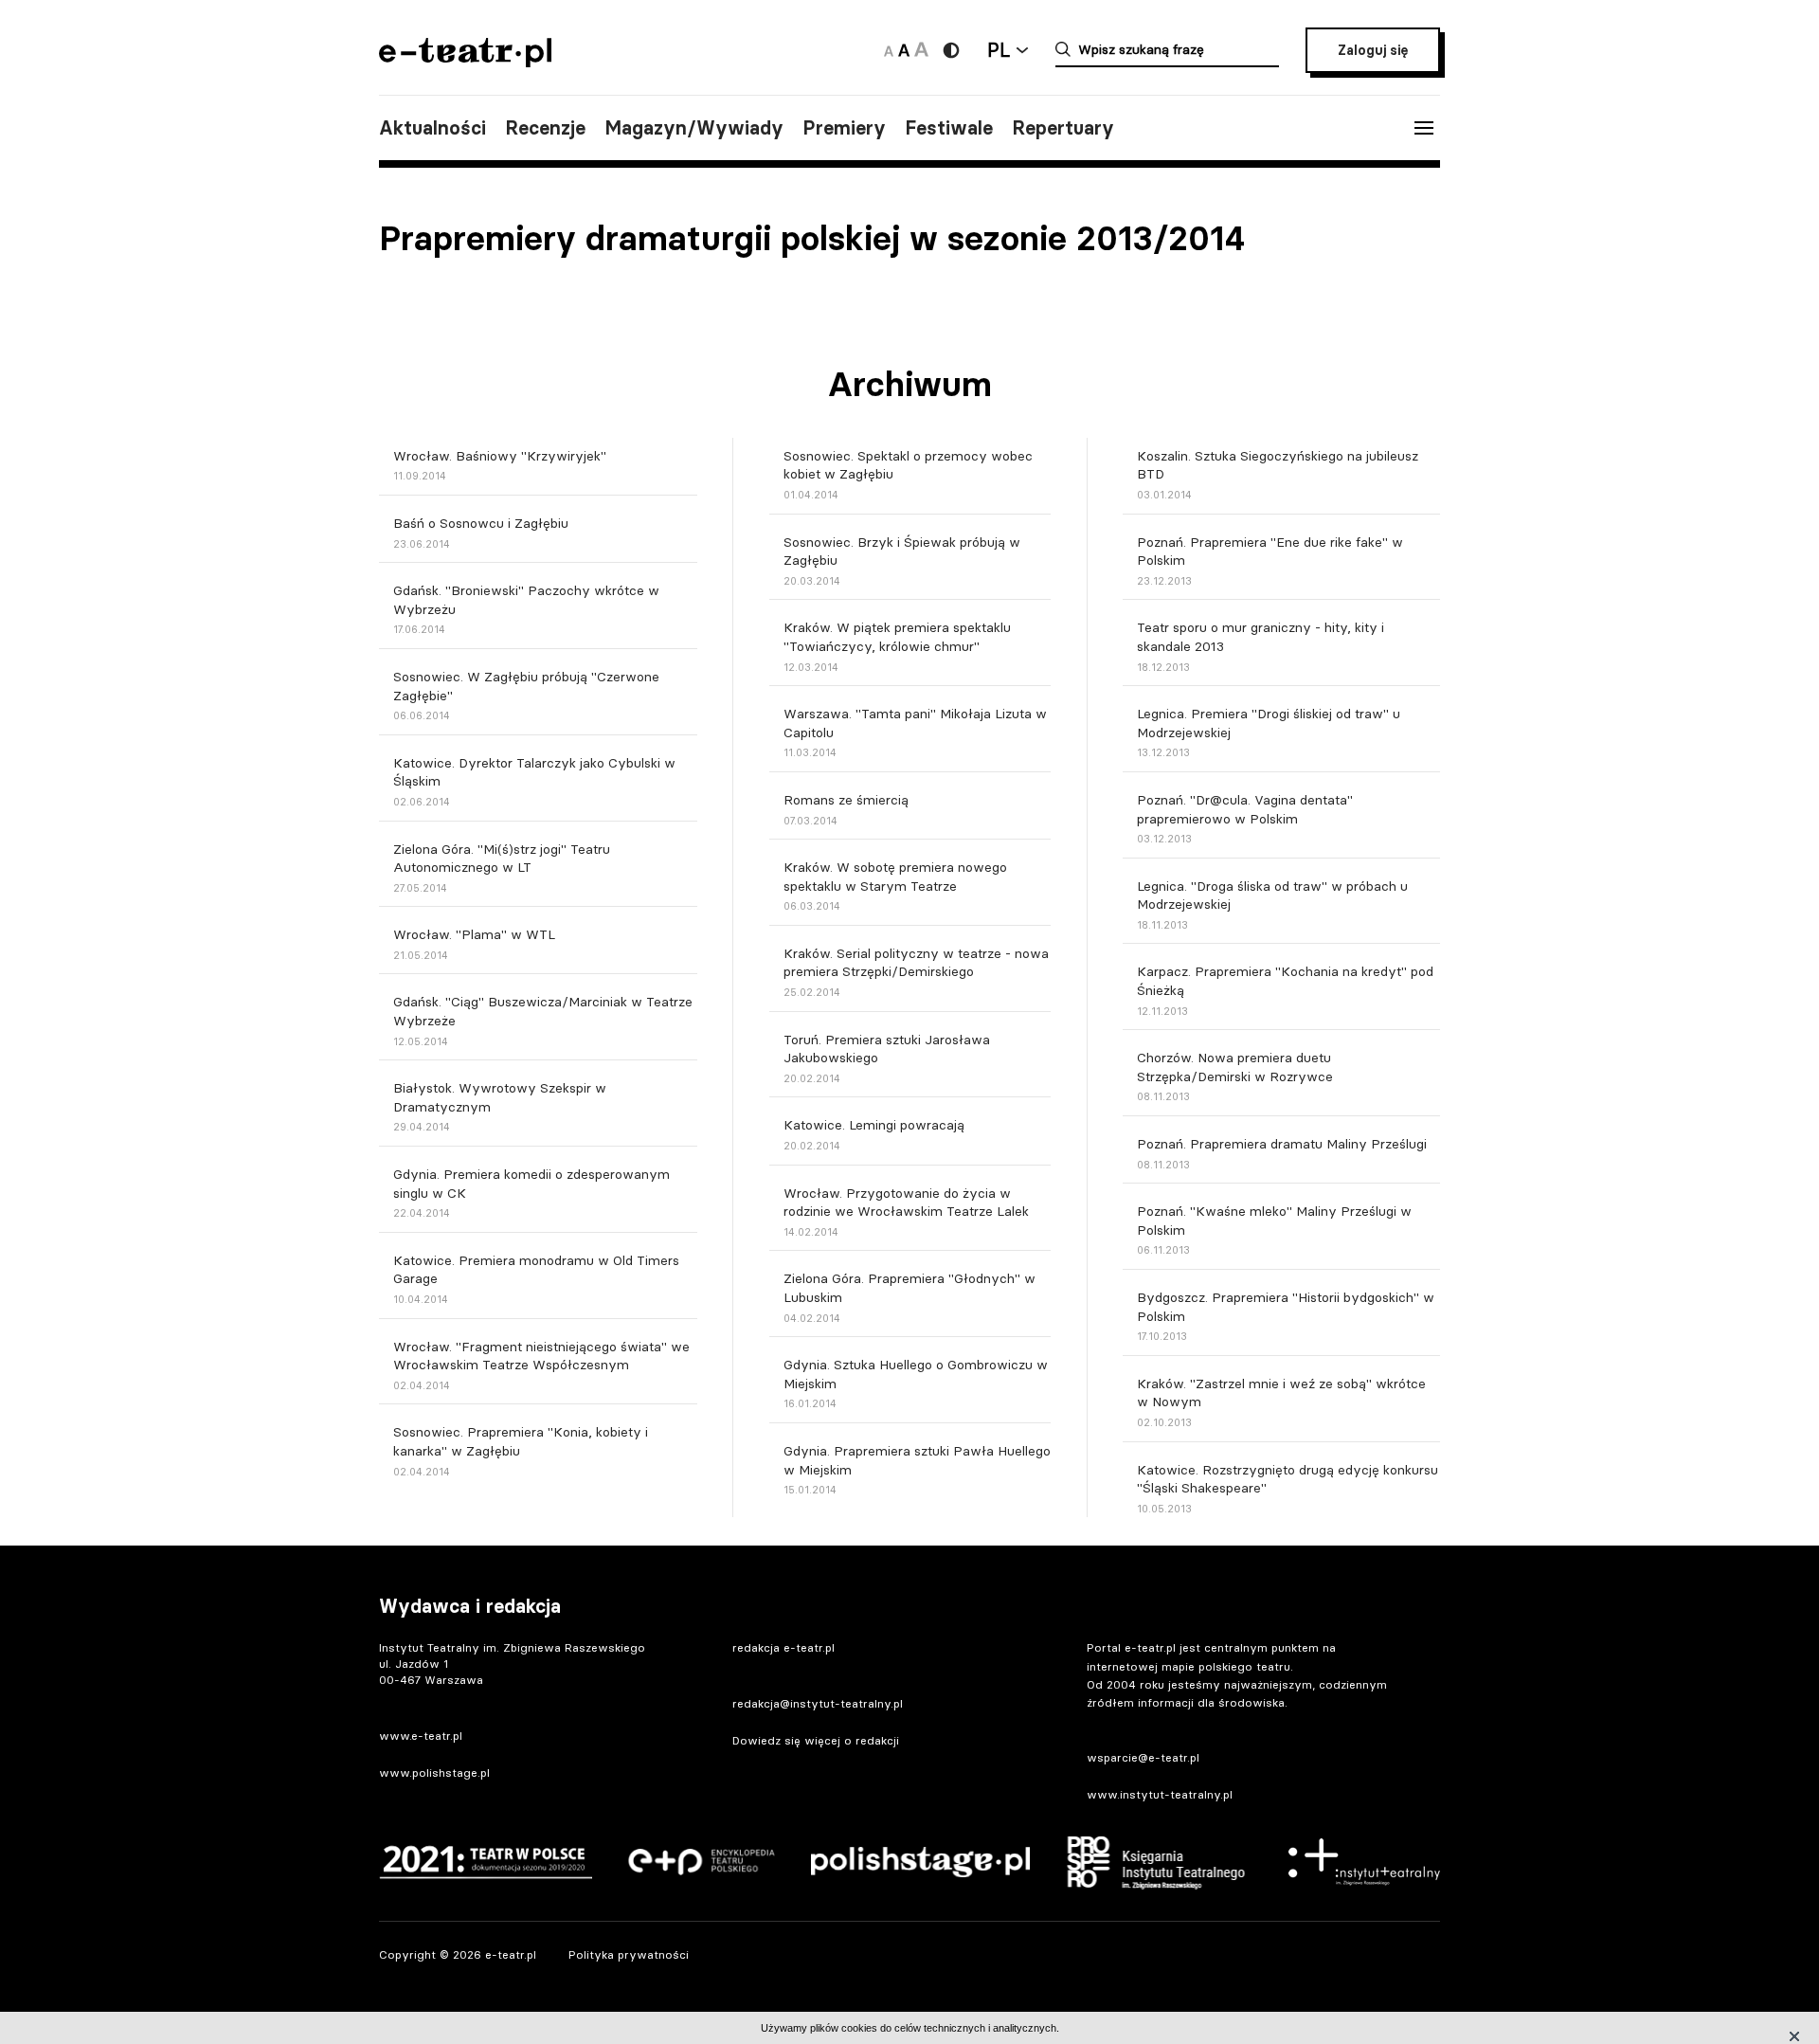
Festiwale (949, 128)
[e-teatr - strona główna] (465, 61)
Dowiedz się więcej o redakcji (816, 1740)
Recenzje (545, 128)
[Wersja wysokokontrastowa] (951, 50)
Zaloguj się (1373, 50)
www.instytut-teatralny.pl (1160, 1794)
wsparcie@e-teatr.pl (1143, 1757)
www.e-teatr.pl (421, 1736)
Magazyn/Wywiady (694, 128)
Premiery (844, 128)
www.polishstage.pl (434, 1773)
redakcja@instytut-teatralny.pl (818, 1703)
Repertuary (1063, 128)
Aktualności (432, 128)
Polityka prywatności (629, 1954)
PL (999, 50)
